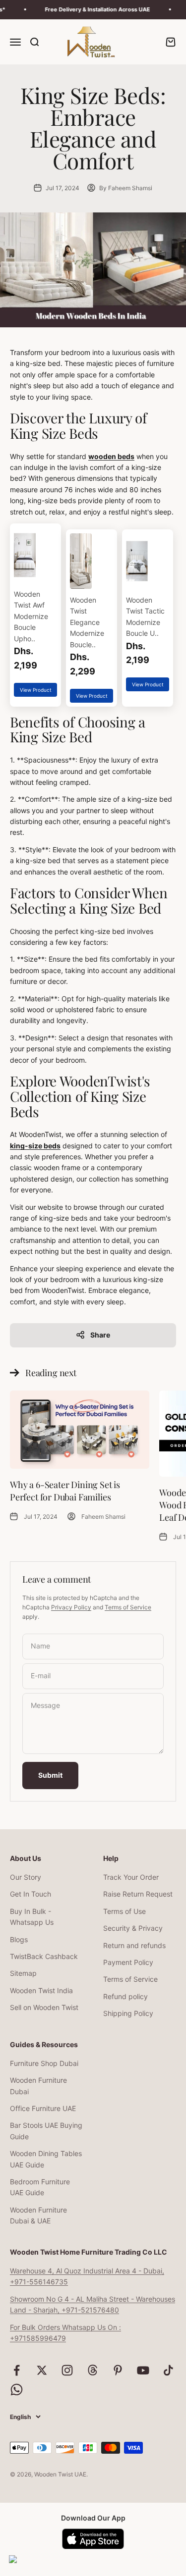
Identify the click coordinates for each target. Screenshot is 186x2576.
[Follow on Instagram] (67, 2370)
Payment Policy (128, 1962)
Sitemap (23, 1973)
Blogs (19, 1939)
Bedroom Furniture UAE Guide (40, 2187)
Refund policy (125, 1996)
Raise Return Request (138, 1894)
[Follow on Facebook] (17, 2370)
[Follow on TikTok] (168, 2370)
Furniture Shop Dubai (44, 2063)
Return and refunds (134, 1945)
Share (100, 1335)
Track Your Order (131, 1877)
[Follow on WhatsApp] (17, 2390)
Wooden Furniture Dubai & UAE (38, 2215)
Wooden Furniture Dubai (38, 2086)
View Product (36, 690)
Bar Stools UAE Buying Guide (46, 2131)
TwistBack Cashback (44, 1956)
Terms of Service (128, 1607)
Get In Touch (31, 1894)
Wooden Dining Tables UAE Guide (46, 2159)
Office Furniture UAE (43, 2108)
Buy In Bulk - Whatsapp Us (32, 1917)
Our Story (26, 1877)
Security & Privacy (133, 1928)
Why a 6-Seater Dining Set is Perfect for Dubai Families (65, 1491)
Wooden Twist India (41, 1990)
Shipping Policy (128, 2013)
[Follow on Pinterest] (118, 2370)
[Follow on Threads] (93, 2370)
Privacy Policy (71, 1607)
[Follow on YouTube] (143, 2370)
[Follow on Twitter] (42, 2370)
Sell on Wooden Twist (44, 2007)
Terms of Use (124, 1911)
